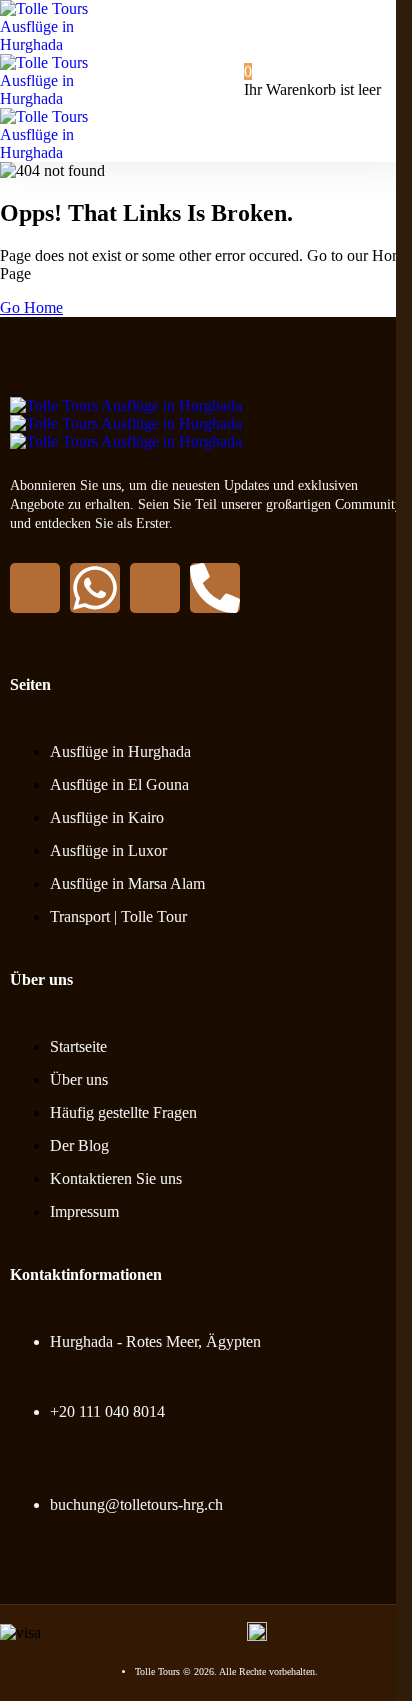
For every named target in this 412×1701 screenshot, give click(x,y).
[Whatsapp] (95, 588)
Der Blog (79, 1145)
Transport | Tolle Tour (118, 916)
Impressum (84, 1211)
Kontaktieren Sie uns (116, 1178)
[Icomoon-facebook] (35, 588)
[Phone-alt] (215, 588)
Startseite (78, 1046)
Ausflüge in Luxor (108, 850)
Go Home (31, 307)
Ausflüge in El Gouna (119, 784)
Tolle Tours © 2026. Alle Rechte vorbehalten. (226, 1671)
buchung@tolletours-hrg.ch (136, 1504)
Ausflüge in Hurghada (120, 751)
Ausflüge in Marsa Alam (127, 883)
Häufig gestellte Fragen (123, 1112)
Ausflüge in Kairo (107, 817)
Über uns (79, 1079)
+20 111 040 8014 (107, 1411)
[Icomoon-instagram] (155, 588)
